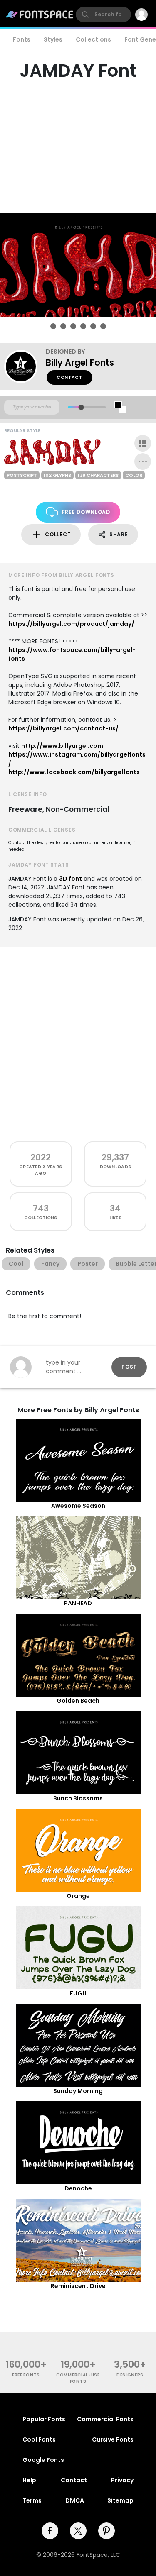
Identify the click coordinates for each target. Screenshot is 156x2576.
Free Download (86, 512)
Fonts (22, 39)
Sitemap (120, 2500)
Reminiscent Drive (78, 2286)
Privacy (122, 2480)
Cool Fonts (39, 2439)
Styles (53, 39)
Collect (58, 534)
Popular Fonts (44, 2419)
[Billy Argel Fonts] (25, 366)
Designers (130, 2375)
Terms (32, 2500)
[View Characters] (143, 443)
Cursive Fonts (113, 2439)
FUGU (78, 1993)
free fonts (26, 2375)
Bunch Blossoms (78, 1798)
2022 (41, 1157)
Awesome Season (78, 1506)
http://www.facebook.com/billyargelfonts (74, 772)
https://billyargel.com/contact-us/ (63, 728)
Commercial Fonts (105, 2419)
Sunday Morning (78, 2091)
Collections (93, 39)
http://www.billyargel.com (62, 746)
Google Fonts (43, 2460)
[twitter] (78, 2531)
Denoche (78, 2188)
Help (29, 2480)
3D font (71, 879)
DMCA (75, 2500)
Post (129, 1367)
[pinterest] (106, 2531)
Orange (78, 1896)
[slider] (81, 407)
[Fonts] (40, 15)
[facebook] (50, 2531)
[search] (103, 15)
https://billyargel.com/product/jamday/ (71, 624)
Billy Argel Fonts (80, 363)
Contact (69, 377)
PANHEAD (78, 1603)
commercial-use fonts (78, 2378)
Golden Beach (78, 1701)
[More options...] (143, 461)
